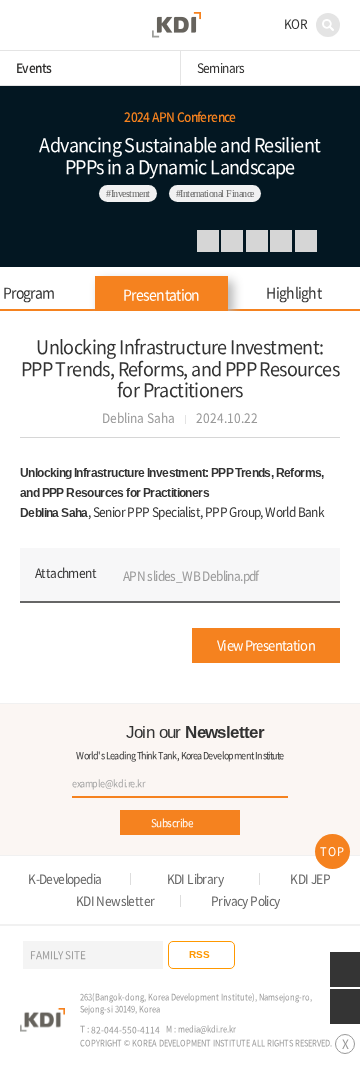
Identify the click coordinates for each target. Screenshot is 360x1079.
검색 (328, 25)
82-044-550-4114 (125, 1029)
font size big (281, 241)
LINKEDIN (208, 241)
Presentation (161, 294)
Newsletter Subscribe (345, 969)
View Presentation (266, 644)
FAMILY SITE (58, 954)
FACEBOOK (232, 241)
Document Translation (345, 1006)
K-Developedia (64, 879)
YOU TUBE (290, 955)
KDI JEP (310, 879)
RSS (199, 954)
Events (33, 68)
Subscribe (172, 822)
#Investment (128, 193)
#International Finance (215, 193)
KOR (295, 24)
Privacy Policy (245, 901)
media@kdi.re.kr (207, 1028)
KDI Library (195, 879)
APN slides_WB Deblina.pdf (191, 576)
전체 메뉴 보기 (29, 25)
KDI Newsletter (115, 901)
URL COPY (257, 241)
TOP (332, 851)
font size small (306, 241)
